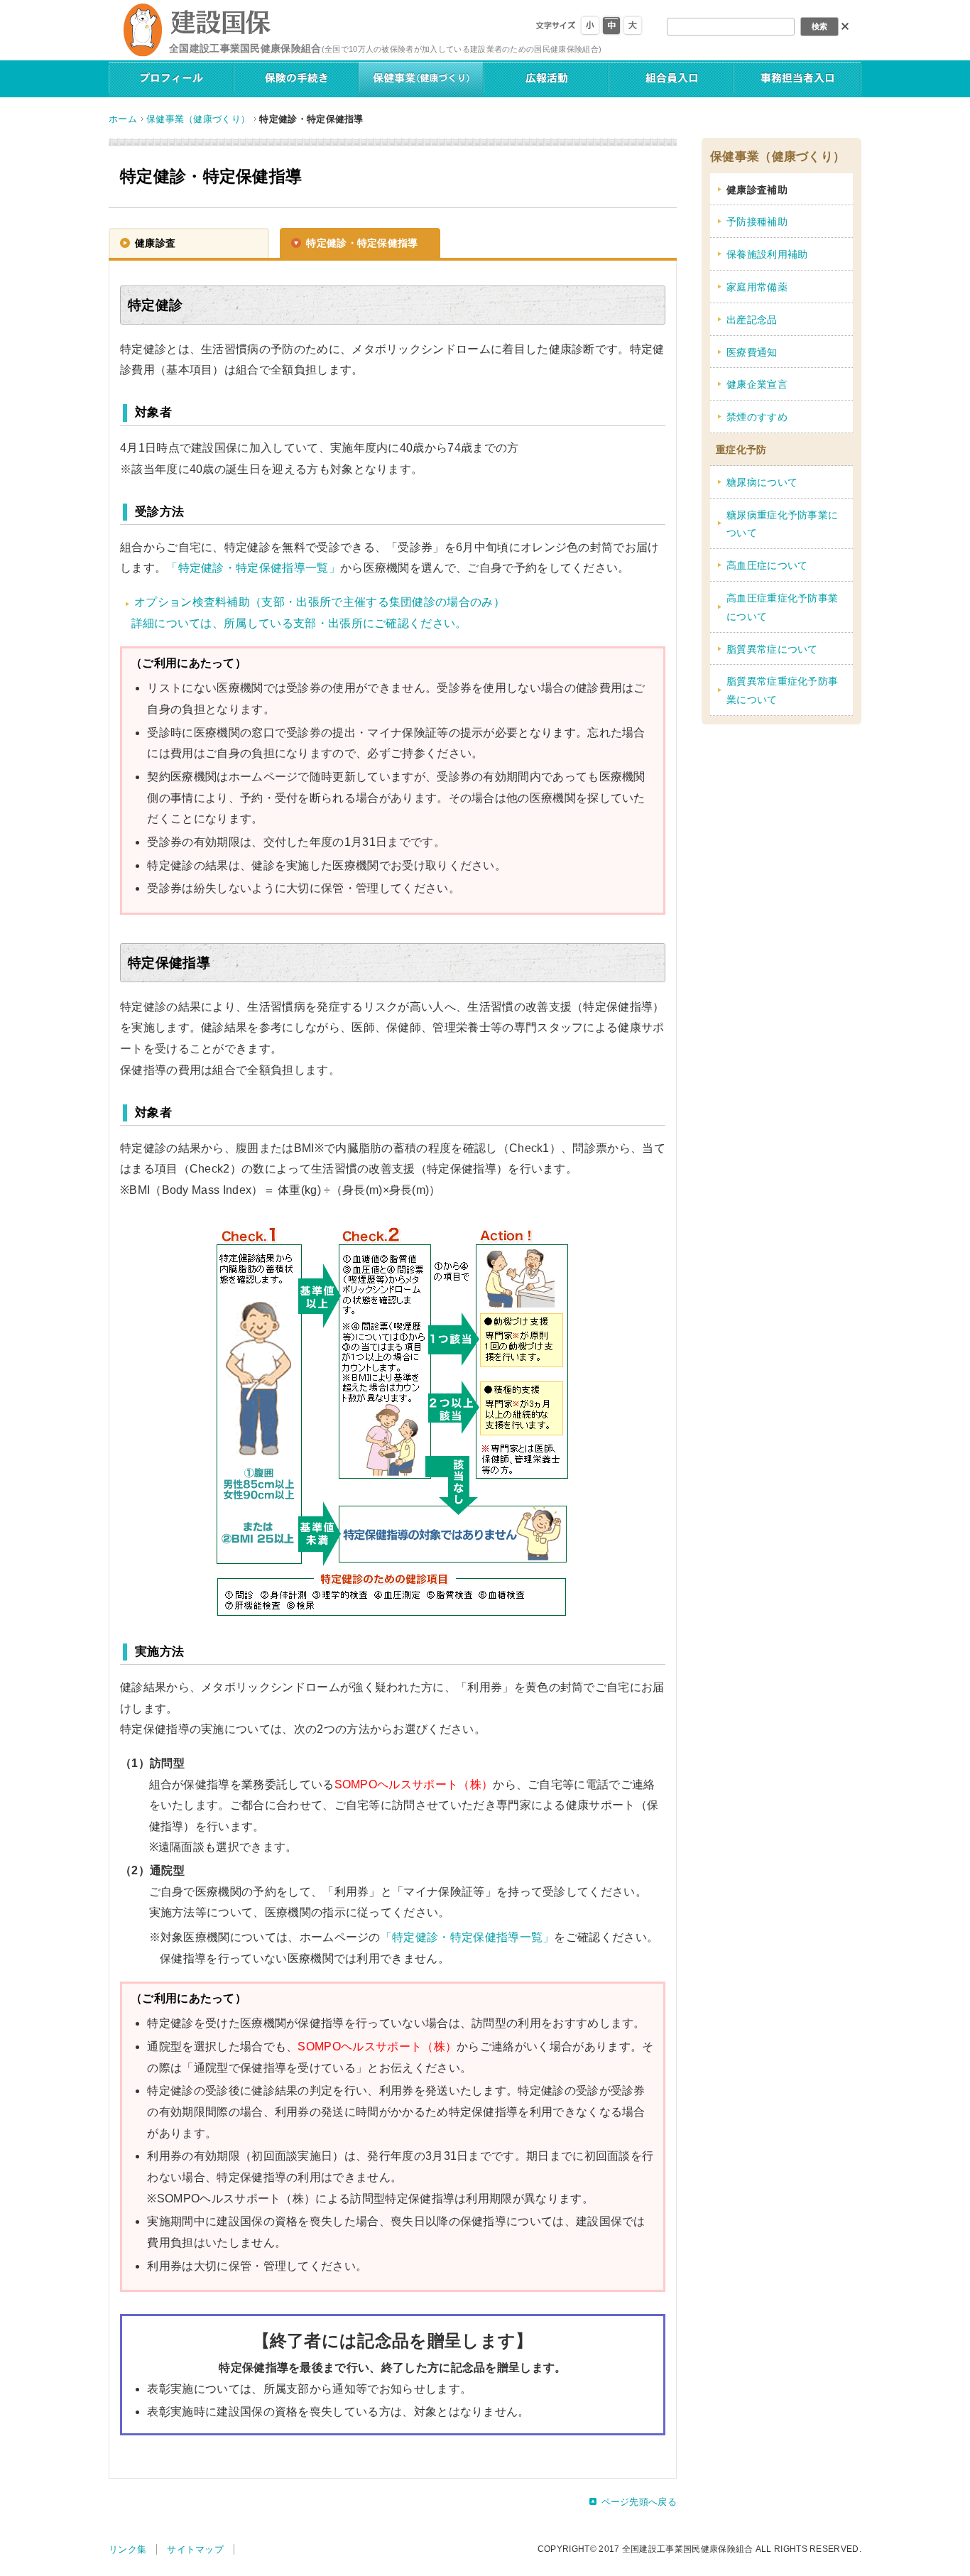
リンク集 (127, 2549)
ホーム (123, 119)
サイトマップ (195, 2549)
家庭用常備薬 (757, 287)
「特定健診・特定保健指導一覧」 (253, 568)
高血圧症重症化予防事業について (782, 608)
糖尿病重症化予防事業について (782, 525)
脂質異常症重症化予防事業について (782, 691)
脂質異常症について (772, 650)
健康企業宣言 (757, 385)
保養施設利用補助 (767, 255)
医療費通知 (752, 353)
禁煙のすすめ (757, 417)
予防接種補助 (757, 222)
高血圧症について (767, 566)
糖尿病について (762, 483)
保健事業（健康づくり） (198, 119)
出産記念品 (752, 320)
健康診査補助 (757, 190)
